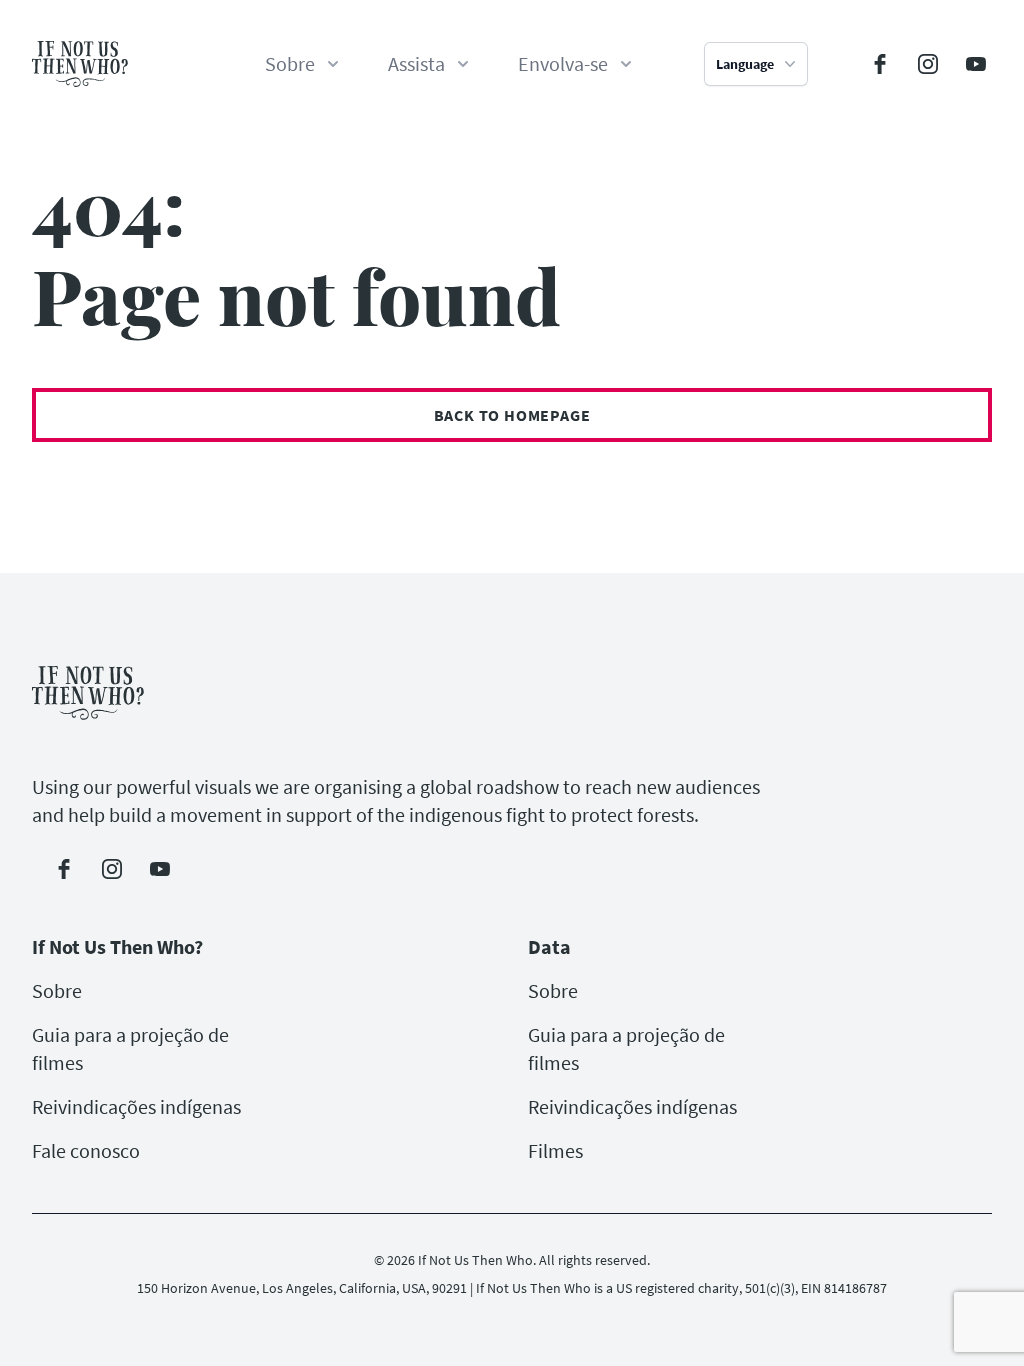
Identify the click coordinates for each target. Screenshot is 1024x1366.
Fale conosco (86, 1150)
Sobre (57, 990)
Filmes (555, 1150)
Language (745, 64)
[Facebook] (880, 64)
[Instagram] (928, 64)
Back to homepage (512, 415)
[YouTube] (976, 64)
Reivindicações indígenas (136, 1106)
